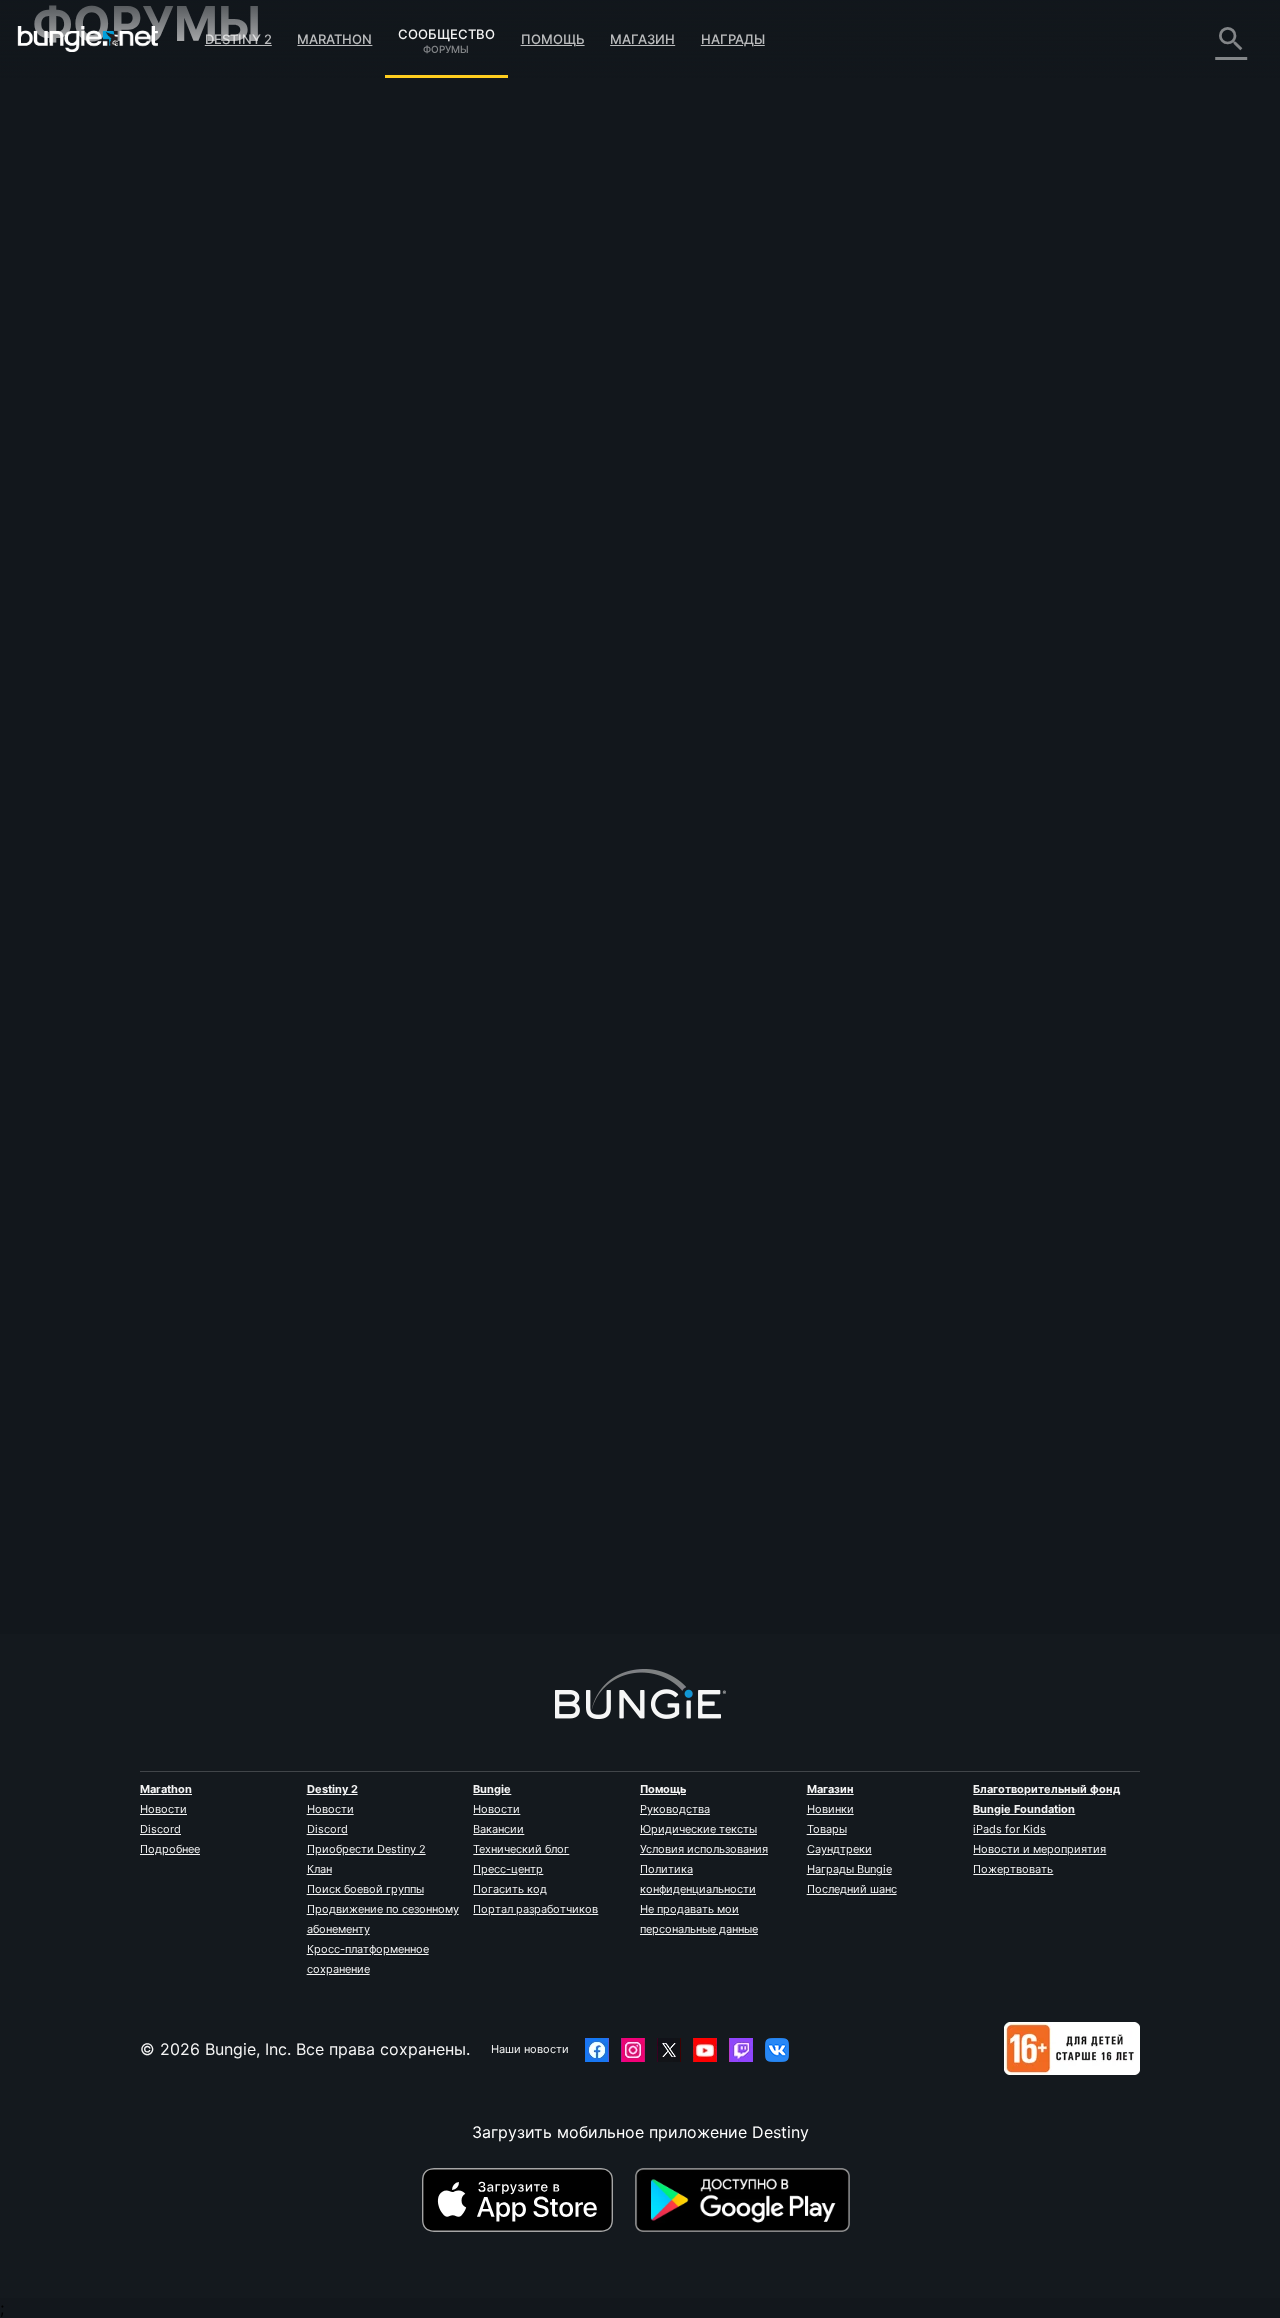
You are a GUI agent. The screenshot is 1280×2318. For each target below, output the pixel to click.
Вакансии (498, 1829)
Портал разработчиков (535, 1909)
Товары (827, 1829)
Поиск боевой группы (365, 1889)
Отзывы (77, 130)
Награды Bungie (849, 1869)
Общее (72, 510)
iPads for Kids (1009, 1829)
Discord (160, 1829)
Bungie (492, 1789)
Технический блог (521, 1849)
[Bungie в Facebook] (597, 2050)
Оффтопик (86, 570)
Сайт (65, 330)
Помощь (553, 39)
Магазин (642, 39)
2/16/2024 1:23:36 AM (523, 582)
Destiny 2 (238, 39)
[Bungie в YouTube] (705, 2050)
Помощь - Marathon (124, 590)
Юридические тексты (698, 1829)
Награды (733, 39)
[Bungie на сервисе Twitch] (741, 2050)
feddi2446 (383, 1544)
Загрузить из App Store (526, 2200)
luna (359, 440)
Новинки (830, 1809)
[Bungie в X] (669, 2050)
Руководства (675, 1809)
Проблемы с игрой (120, 290)
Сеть (65, 250)
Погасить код (510, 1889)
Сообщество (446, 31)
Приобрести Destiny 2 (366, 1849)
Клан (319, 1869)
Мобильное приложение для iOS (174, 350)
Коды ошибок (99, 230)
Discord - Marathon (120, 610)
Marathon (334, 39)
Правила (73, 635)
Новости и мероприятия (1039, 1849)
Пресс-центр (508, 1869)
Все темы (83, 90)
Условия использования (704, 1849)
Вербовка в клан (111, 530)
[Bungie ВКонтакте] (777, 2050)
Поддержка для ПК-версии (153, 410)
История (80, 170)
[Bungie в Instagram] (633, 2050)
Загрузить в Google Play (747, 2200)
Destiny (88, 39)
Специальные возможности (156, 310)
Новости (163, 1809)
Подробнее (170, 1849)
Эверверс (84, 270)
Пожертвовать (1013, 1869)
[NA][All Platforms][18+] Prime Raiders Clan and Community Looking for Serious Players (886, 152)
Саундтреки (839, 1849)
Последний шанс (852, 1889)
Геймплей (84, 190)
